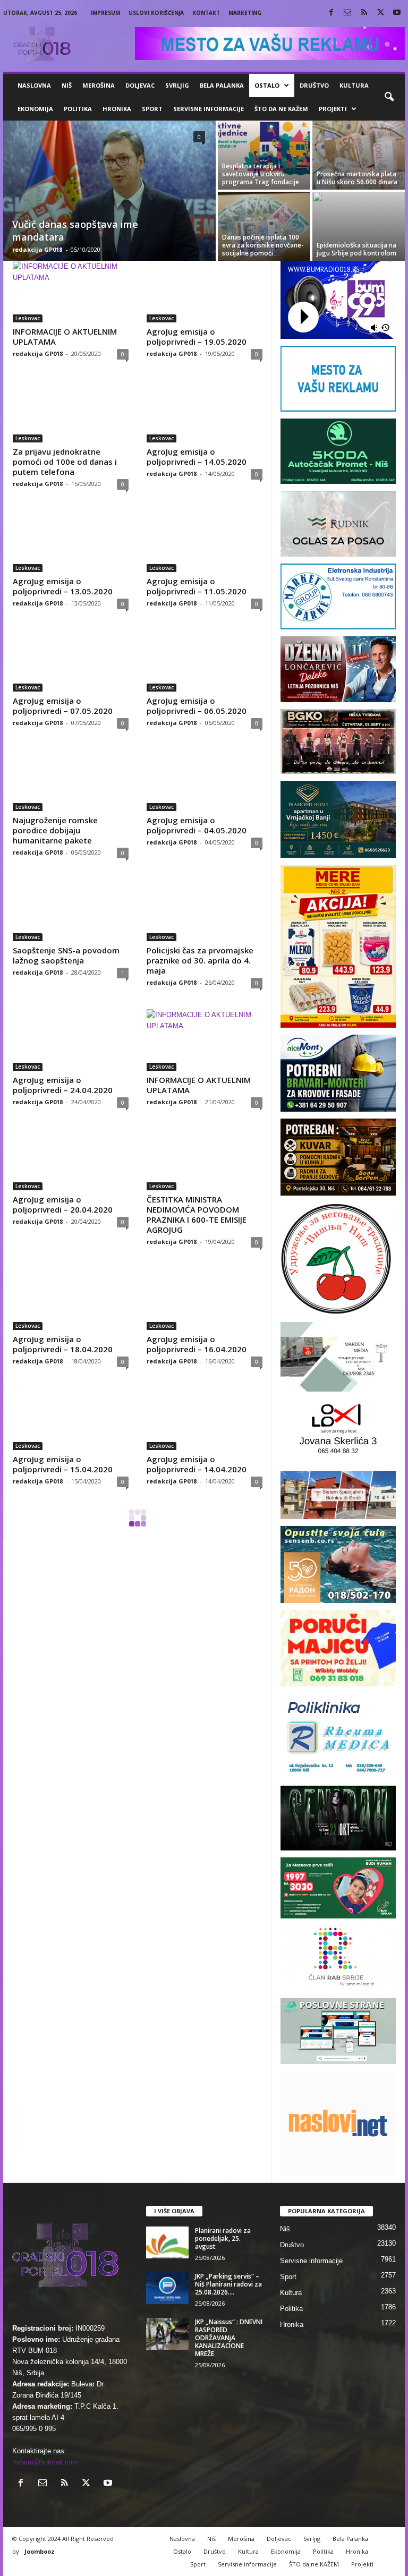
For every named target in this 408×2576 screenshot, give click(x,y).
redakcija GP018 (37, 249)
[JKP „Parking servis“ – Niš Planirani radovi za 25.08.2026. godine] (167, 2288)
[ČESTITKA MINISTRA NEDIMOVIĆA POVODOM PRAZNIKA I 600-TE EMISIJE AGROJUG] (205, 1159)
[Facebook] (331, 13)
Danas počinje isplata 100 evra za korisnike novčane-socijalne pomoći (263, 245)
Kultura (354, 85)
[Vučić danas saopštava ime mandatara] (109, 192)
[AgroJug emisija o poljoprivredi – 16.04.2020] (205, 1299)
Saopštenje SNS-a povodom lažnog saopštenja (66, 955)
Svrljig (177, 85)
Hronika (117, 109)
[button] (389, 97)
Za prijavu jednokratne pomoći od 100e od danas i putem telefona (65, 462)
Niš (67, 85)
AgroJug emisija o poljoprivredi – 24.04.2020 (63, 1085)
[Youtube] (397, 13)
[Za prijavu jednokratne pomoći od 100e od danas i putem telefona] (71, 411)
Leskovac (28, 318)
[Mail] (347, 13)
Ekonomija (35, 109)
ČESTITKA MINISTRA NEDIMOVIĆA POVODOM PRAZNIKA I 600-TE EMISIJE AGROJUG (197, 1214)
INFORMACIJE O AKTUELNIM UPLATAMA (65, 336)
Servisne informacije (209, 109)
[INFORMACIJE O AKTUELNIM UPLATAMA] (71, 292)
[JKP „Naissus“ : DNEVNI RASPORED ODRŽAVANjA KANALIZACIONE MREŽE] (167, 2334)
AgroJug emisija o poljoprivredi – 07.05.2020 (63, 706)
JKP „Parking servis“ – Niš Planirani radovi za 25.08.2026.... (228, 2284)
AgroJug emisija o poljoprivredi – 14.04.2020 (197, 1464)
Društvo (314, 85)
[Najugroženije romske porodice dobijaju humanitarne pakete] (71, 780)
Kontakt (206, 13)
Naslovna (34, 85)
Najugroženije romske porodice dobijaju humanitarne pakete (55, 830)
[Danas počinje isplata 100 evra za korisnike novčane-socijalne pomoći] (264, 226)
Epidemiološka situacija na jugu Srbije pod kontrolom (356, 249)
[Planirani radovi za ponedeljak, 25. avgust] (167, 2242)
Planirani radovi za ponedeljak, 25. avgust (223, 2238)
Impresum (105, 13)
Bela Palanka (222, 85)
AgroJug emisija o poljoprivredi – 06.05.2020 (197, 706)
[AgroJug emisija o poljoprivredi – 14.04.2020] (205, 1419)
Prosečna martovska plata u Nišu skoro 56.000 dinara (357, 178)
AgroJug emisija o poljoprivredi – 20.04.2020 (63, 1204)
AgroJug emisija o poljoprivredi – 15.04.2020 (63, 1464)
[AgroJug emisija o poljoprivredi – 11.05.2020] (205, 541)
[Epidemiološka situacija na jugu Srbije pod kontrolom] (359, 226)
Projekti (333, 109)
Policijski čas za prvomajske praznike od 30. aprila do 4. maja (200, 960)
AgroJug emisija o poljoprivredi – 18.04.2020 (63, 1344)
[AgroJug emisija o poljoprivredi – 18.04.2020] (71, 1299)
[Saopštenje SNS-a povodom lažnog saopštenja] (71, 910)
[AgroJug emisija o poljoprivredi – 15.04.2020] (71, 1419)
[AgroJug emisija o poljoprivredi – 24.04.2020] (71, 1040)
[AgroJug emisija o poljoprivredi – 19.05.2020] (205, 292)
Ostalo (267, 85)
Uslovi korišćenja (156, 13)
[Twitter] (380, 13)
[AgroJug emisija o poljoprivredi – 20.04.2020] (71, 1159)
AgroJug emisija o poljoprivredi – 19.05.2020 (197, 336)
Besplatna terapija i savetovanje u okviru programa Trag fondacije (261, 174)
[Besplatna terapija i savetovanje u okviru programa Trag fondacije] (264, 155)
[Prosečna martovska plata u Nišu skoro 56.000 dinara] (359, 155)
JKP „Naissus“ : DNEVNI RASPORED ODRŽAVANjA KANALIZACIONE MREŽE (229, 2338)
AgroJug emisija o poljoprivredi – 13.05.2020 (63, 586)
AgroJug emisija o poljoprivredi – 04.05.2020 (197, 825)
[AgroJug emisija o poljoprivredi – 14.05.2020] (205, 411)
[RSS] (364, 13)
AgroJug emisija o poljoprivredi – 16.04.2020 (197, 1344)
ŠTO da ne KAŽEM (281, 109)
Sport (152, 109)
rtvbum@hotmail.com (45, 2462)
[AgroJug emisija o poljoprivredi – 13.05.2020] (71, 541)
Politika (78, 109)
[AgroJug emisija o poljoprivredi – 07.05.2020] (71, 661)
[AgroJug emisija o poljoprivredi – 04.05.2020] (205, 780)
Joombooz (40, 2551)
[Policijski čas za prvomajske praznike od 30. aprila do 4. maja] (205, 910)
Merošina (99, 85)
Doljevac (140, 85)
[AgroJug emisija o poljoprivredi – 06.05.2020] (205, 661)
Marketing (245, 13)
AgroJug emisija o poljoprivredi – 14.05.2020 (197, 457)
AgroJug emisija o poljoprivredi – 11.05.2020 (197, 586)
